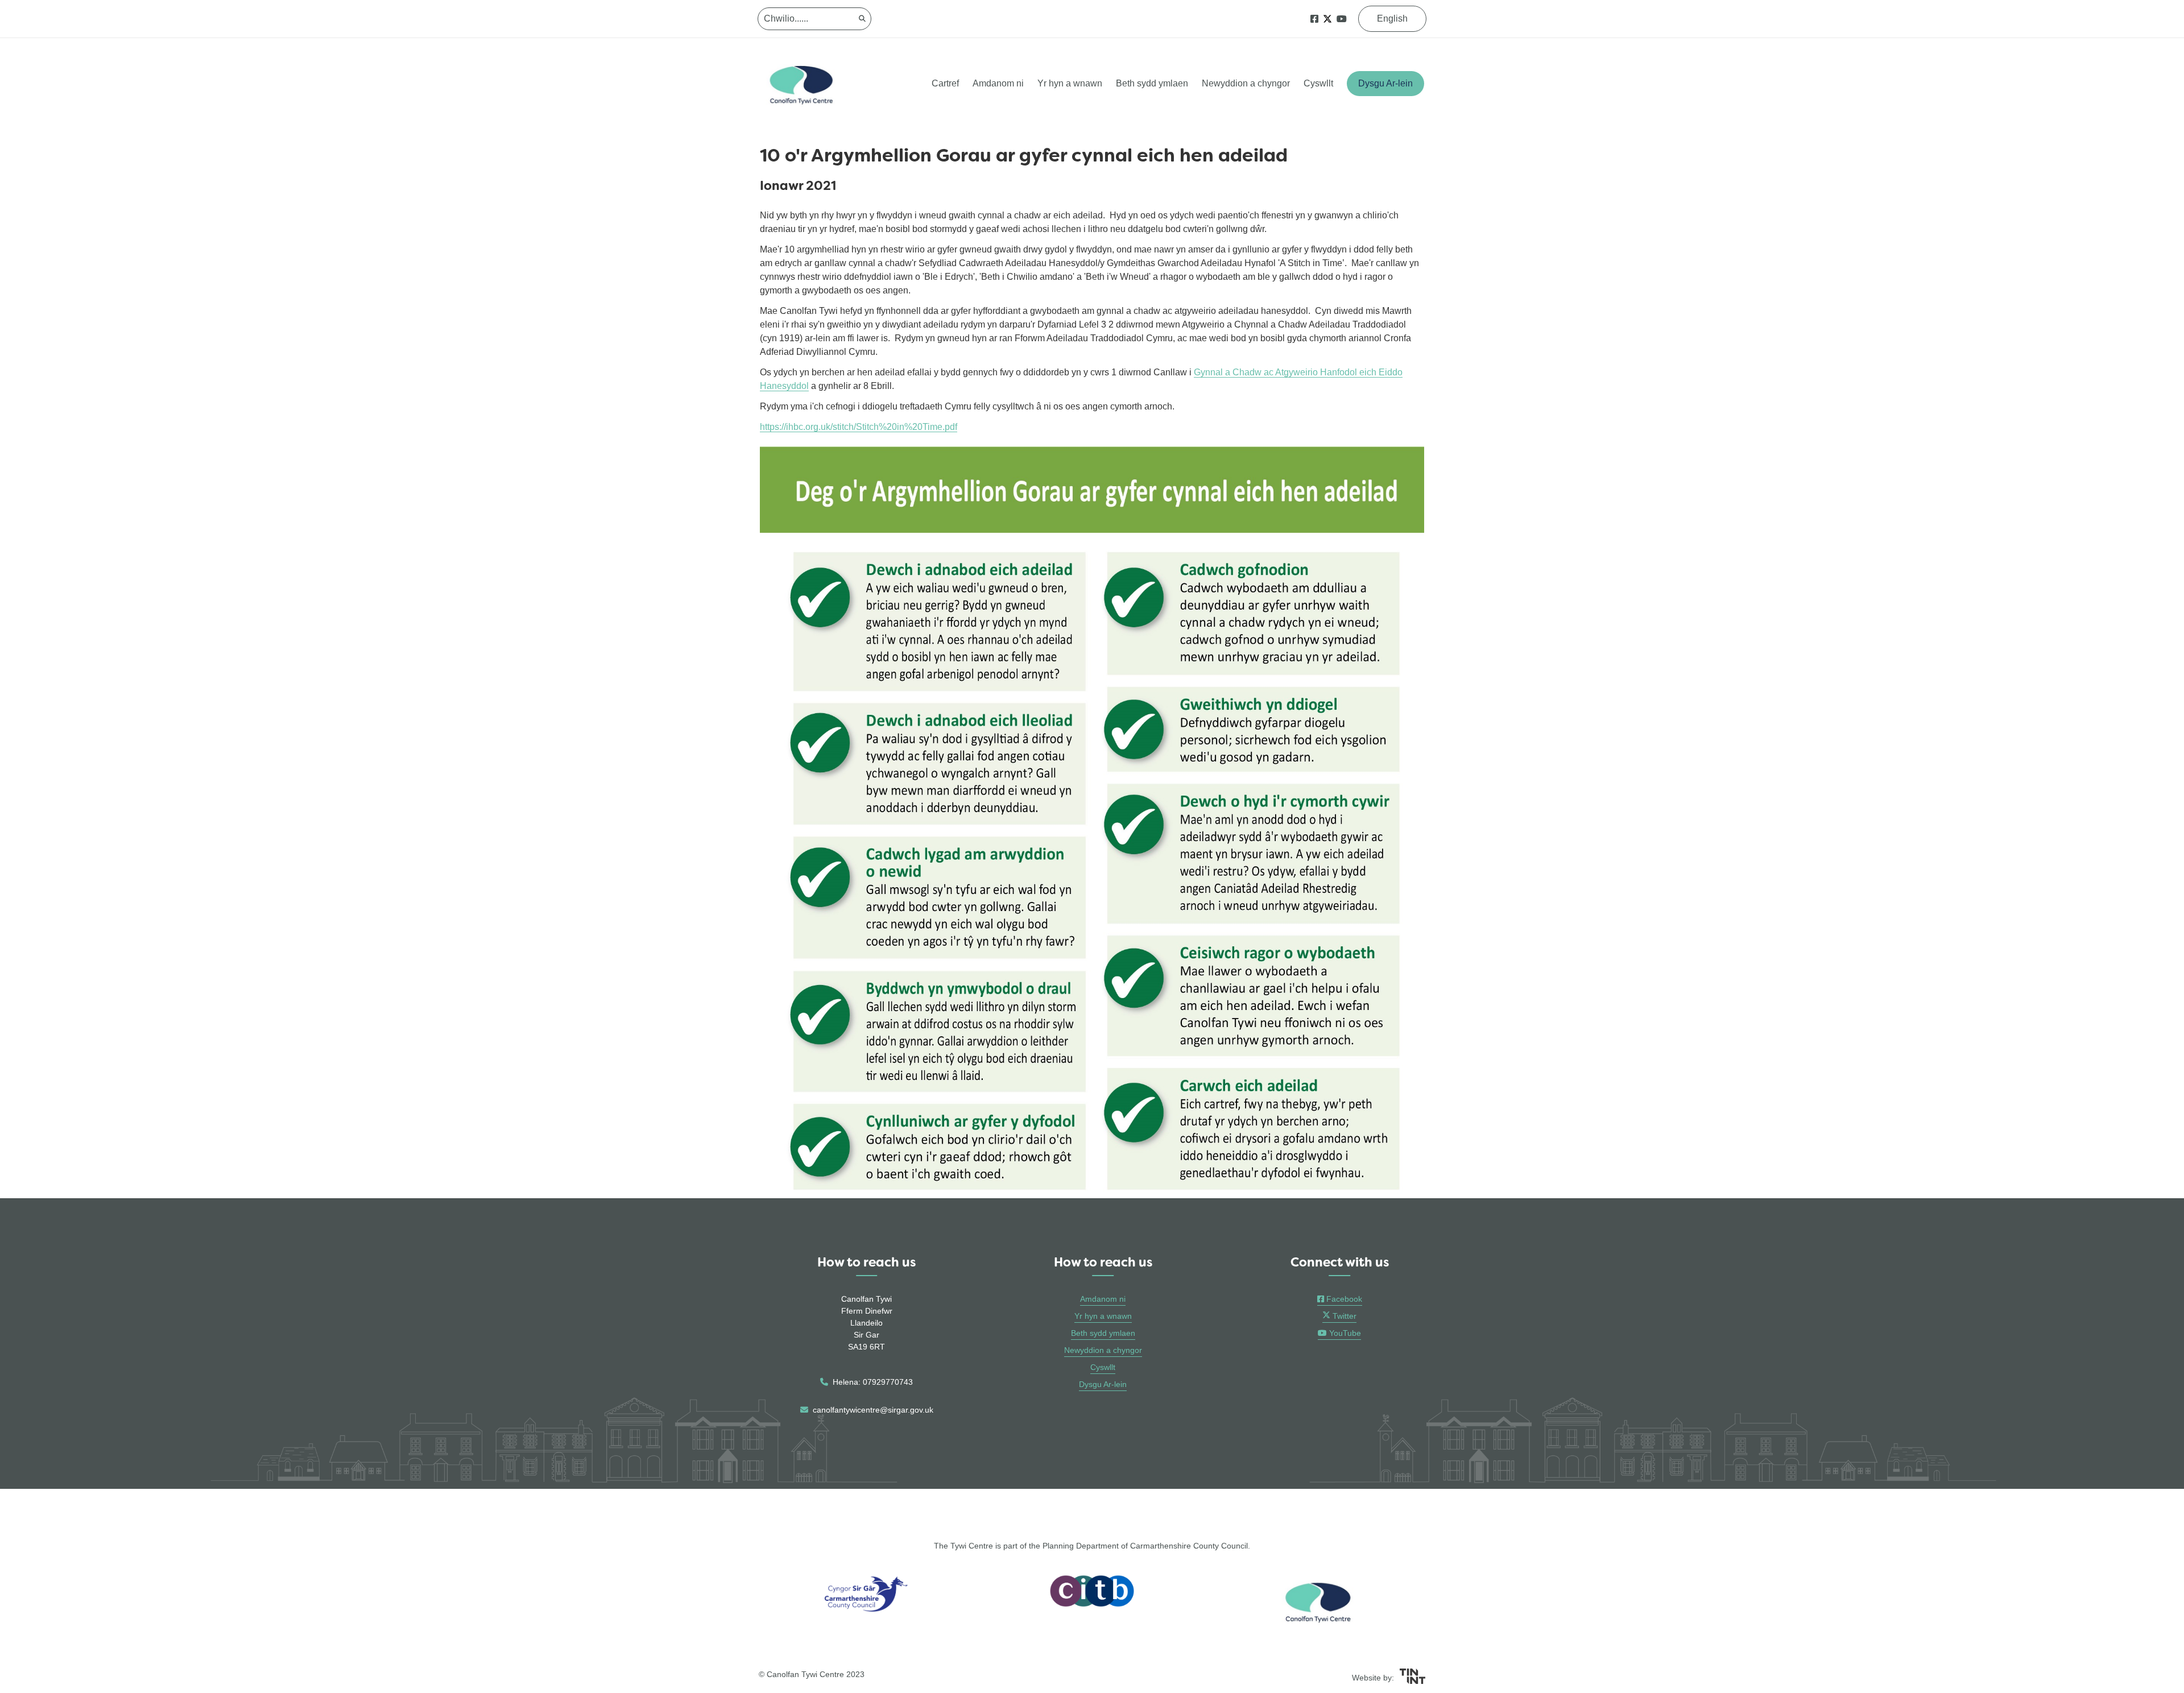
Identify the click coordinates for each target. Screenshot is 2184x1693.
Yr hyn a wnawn (1070, 83)
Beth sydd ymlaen (1152, 83)
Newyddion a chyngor (1246, 83)
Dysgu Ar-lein (1385, 83)
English (1392, 18)
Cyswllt (1318, 83)
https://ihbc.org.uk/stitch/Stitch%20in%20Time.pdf (859, 427)
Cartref (945, 83)
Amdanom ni (998, 83)
